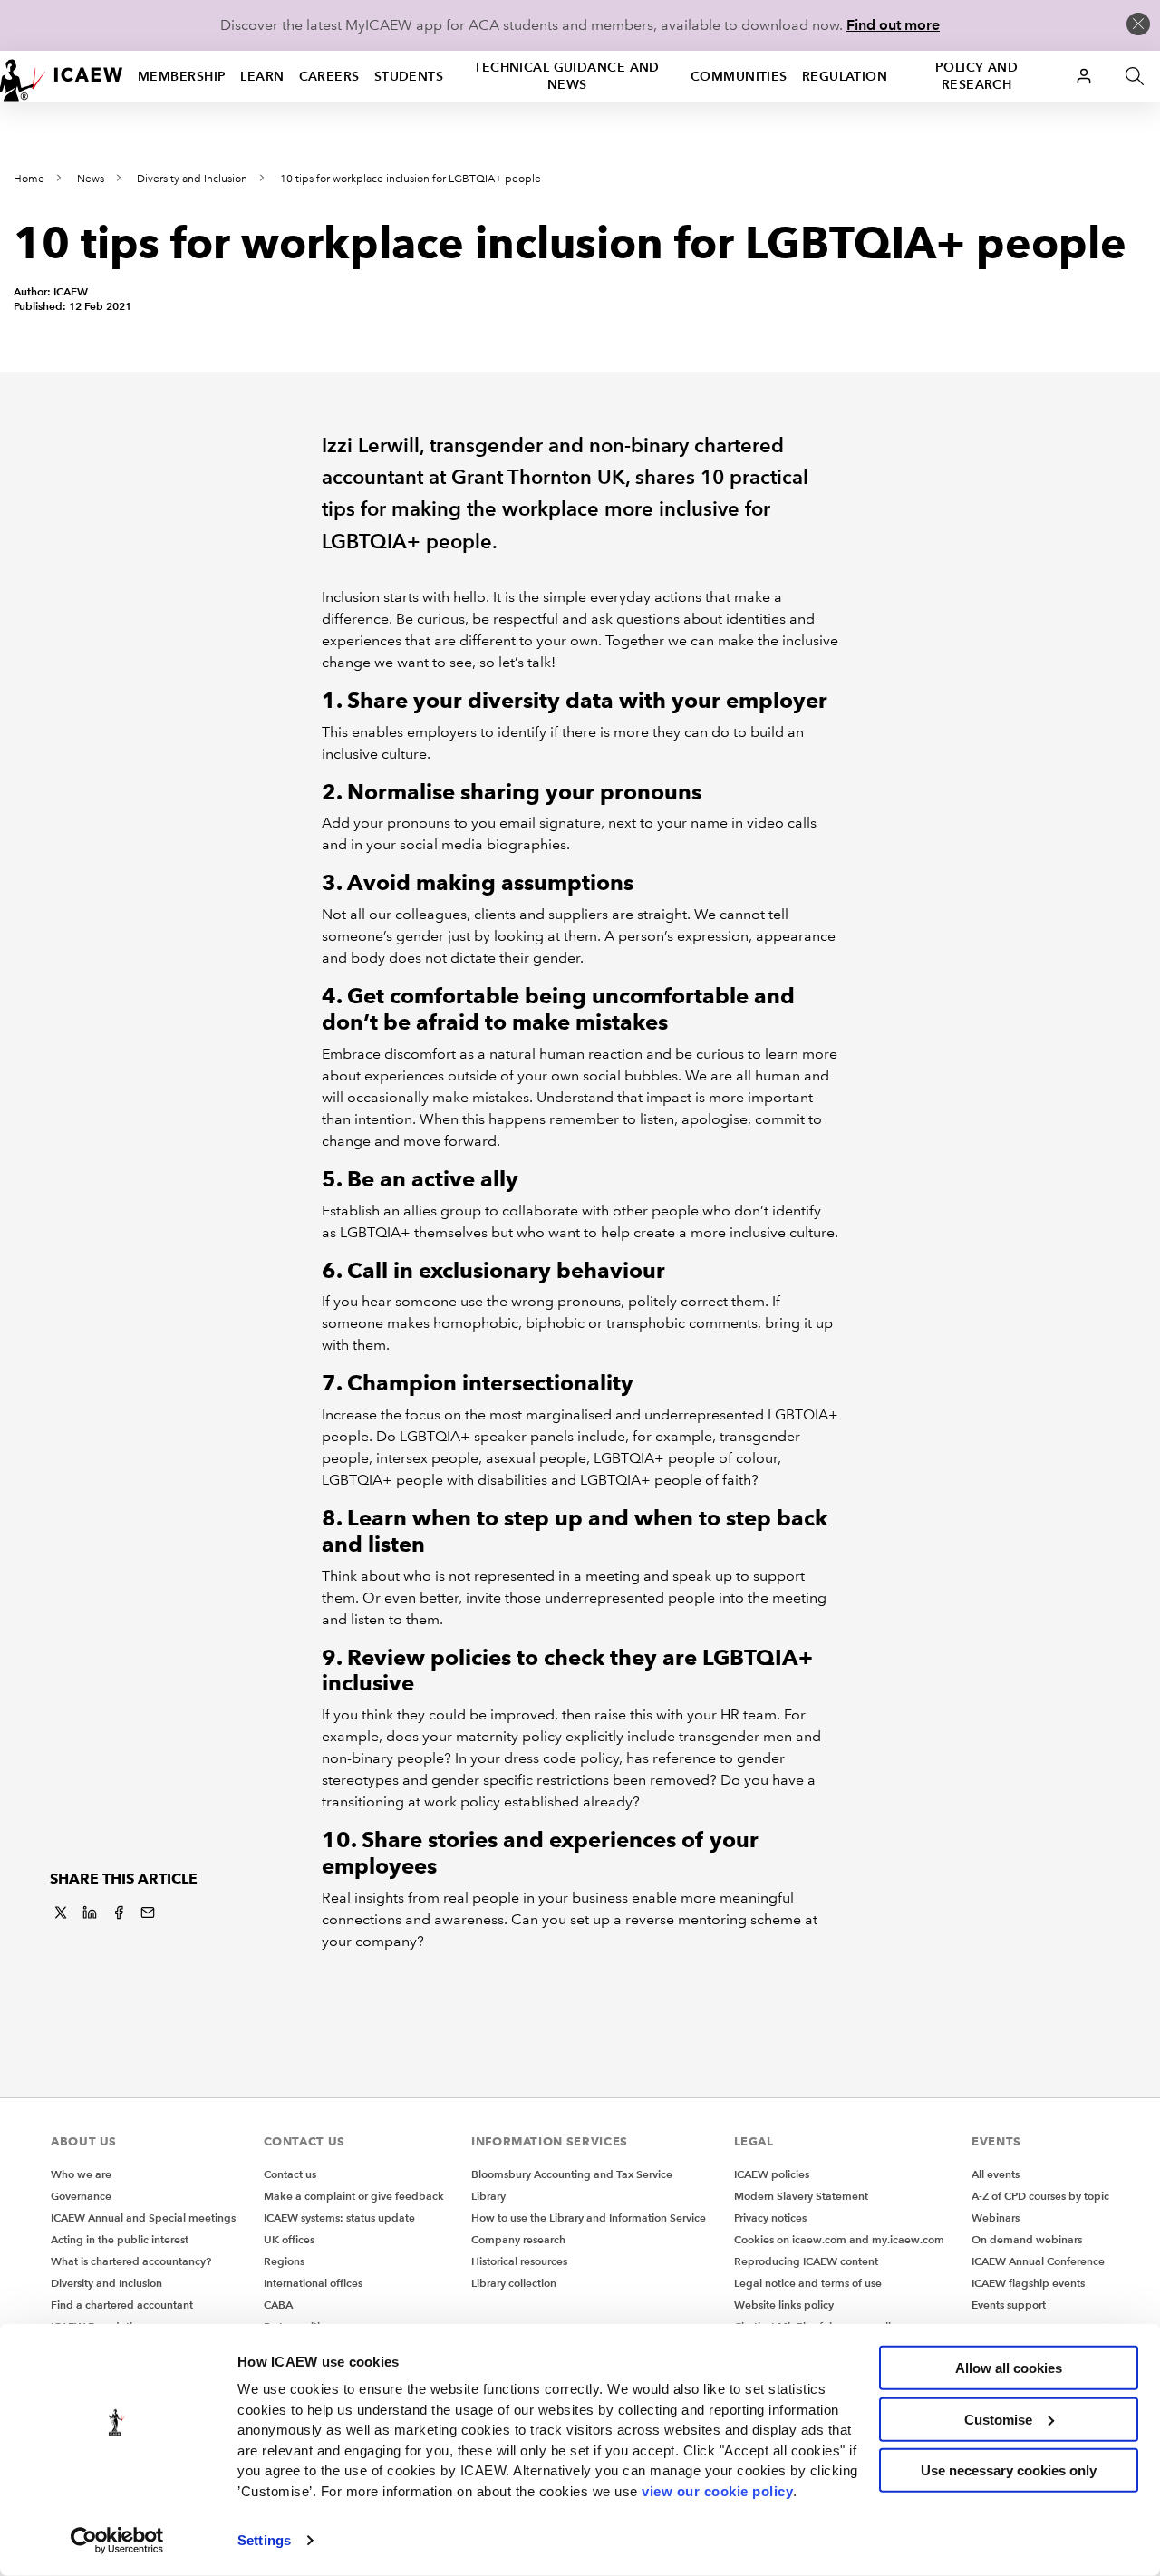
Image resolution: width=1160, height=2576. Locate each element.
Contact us (290, 2174)
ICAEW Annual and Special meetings (143, 2218)
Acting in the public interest (120, 2239)
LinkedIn (90, 1913)
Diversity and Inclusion (192, 179)
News (91, 179)
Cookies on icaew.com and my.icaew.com (839, 2239)
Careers (329, 76)
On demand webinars (1027, 2239)
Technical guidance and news (567, 76)
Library (488, 2196)
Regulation (845, 76)
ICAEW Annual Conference (1038, 2261)
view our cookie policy (717, 2490)
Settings (264, 2540)
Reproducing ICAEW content (806, 2261)
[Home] (62, 76)
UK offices (289, 2239)
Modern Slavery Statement (801, 2196)
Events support (1009, 2305)
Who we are (81, 2174)
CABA (278, 2305)
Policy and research (976, 76)
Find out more (893, 25)
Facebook (119, 1913)
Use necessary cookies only (1009, 2470)
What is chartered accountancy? (131, 2261)
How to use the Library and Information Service (589, 2218)
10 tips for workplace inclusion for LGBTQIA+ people (411, 179)
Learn (262, 76)
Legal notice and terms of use (808, 2283)
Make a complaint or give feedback (354, 2196)
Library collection (514, 2283)
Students (409, 76)
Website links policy (784, 2305)
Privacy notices (770, 2218)
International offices (313, 2283)
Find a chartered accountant (122, 2305)
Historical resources (519, 2261)
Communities (739, 76)
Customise (998, 2419)
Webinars (996, 2218)
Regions (284, 2261)
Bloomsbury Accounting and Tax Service (572, 2174)
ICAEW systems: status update (339, 2218)
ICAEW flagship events (1028, 2283)
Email (148, 1913)
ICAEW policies (772, 2174)
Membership (182, 76)
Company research (518, 2239)
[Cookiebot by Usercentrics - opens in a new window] (117, 2541)
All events (996, 2174)
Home (29, 179)
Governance (81, 2196)
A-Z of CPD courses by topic (1040, 2196)
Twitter (61, 1913)
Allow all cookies (1009, 2368)
